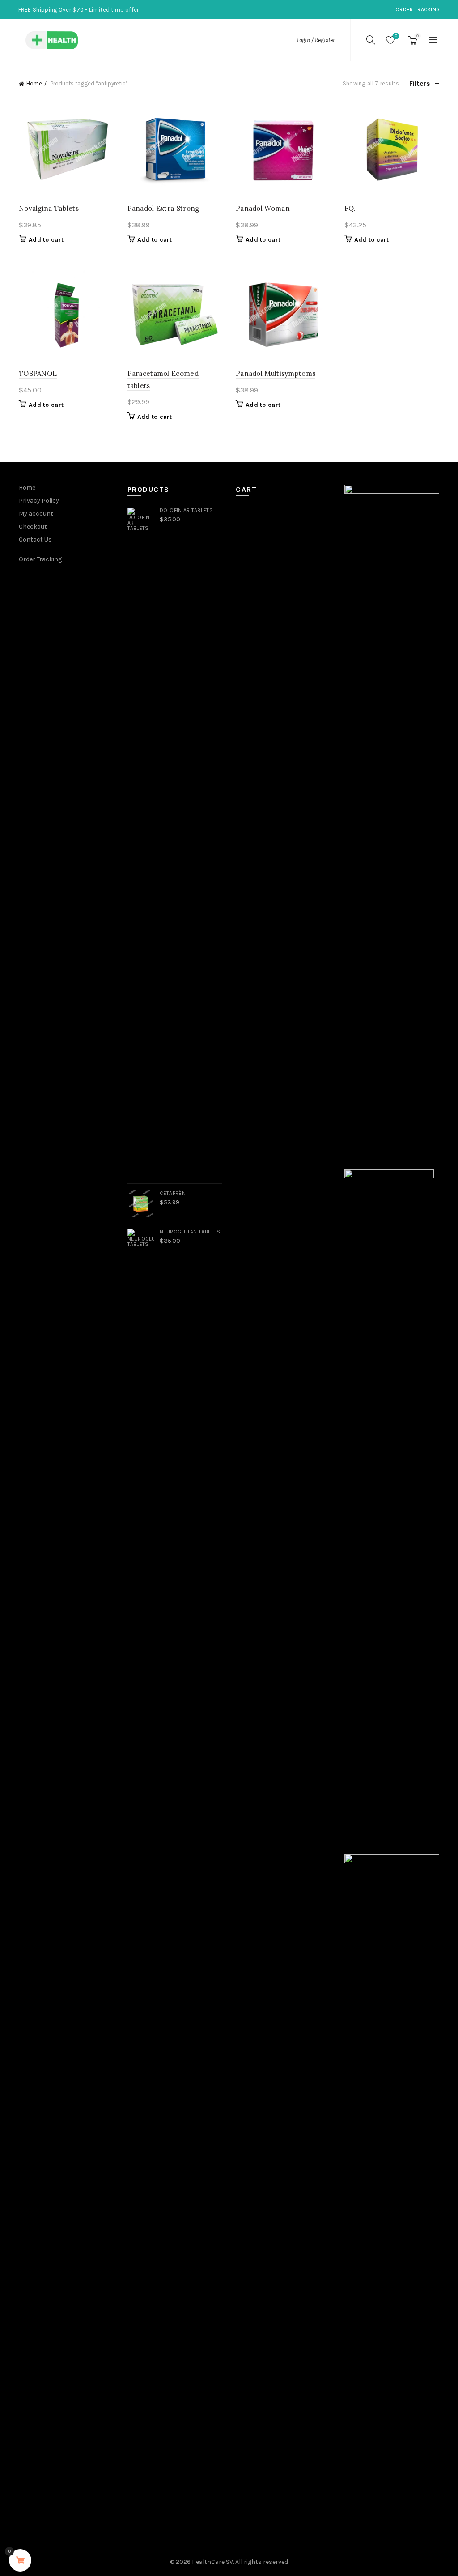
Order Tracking (418, 9)
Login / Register (316, 40)
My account (36, 514)
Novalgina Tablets (49, 208)
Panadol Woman (263, 208)
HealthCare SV (212, 2562)
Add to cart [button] (46, 240)
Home (34, 83)
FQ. (350, 208)
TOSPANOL (38, 373)
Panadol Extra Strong (163, 208)
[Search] (371, 40)
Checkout (33, 527)
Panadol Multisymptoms (276, 373)
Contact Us (35, 540)
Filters (420, 83)
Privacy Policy (39, 501)
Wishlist (396, 36)
